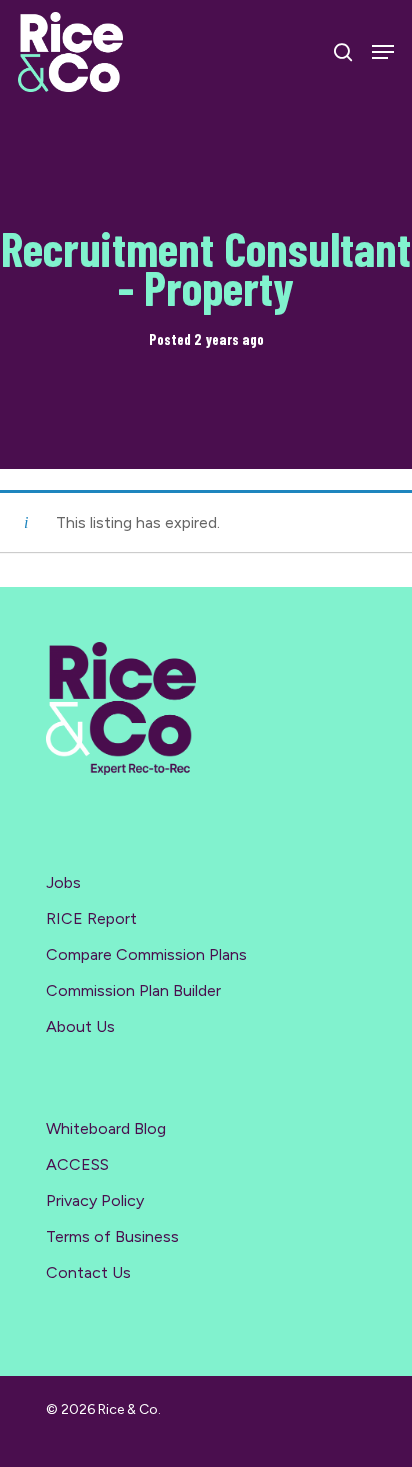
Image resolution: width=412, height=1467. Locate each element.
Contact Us (88, 1272)
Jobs (63, 882)
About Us (80, 1026)
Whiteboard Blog (106, 1128)
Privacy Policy (95, 1200)
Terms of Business (112, 1236)
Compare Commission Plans (146, 954)
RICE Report (91, 918)
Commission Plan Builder (133, 990)
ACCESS (77, 1164)
